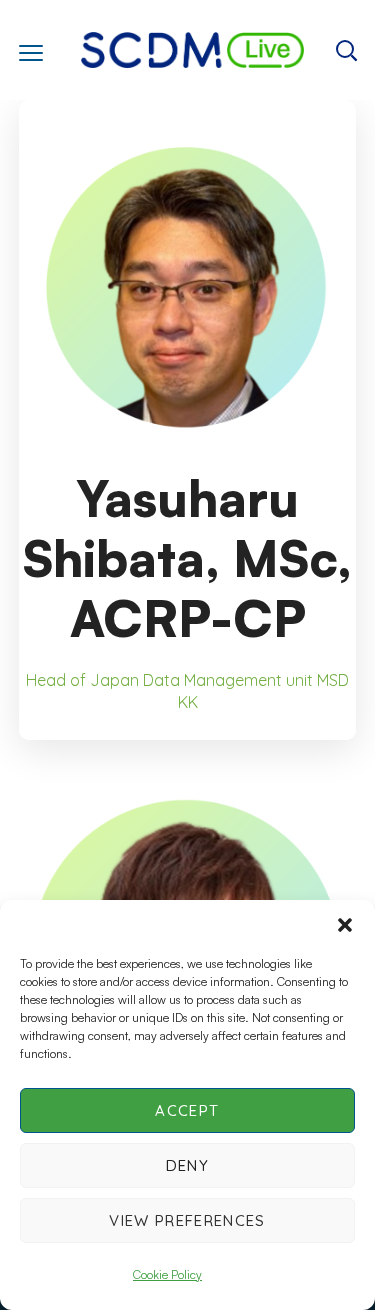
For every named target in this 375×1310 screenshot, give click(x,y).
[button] (345, 925)
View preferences (187, 1220)
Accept (187, 1110)
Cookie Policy (167, 1274)
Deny (187, 1165)
